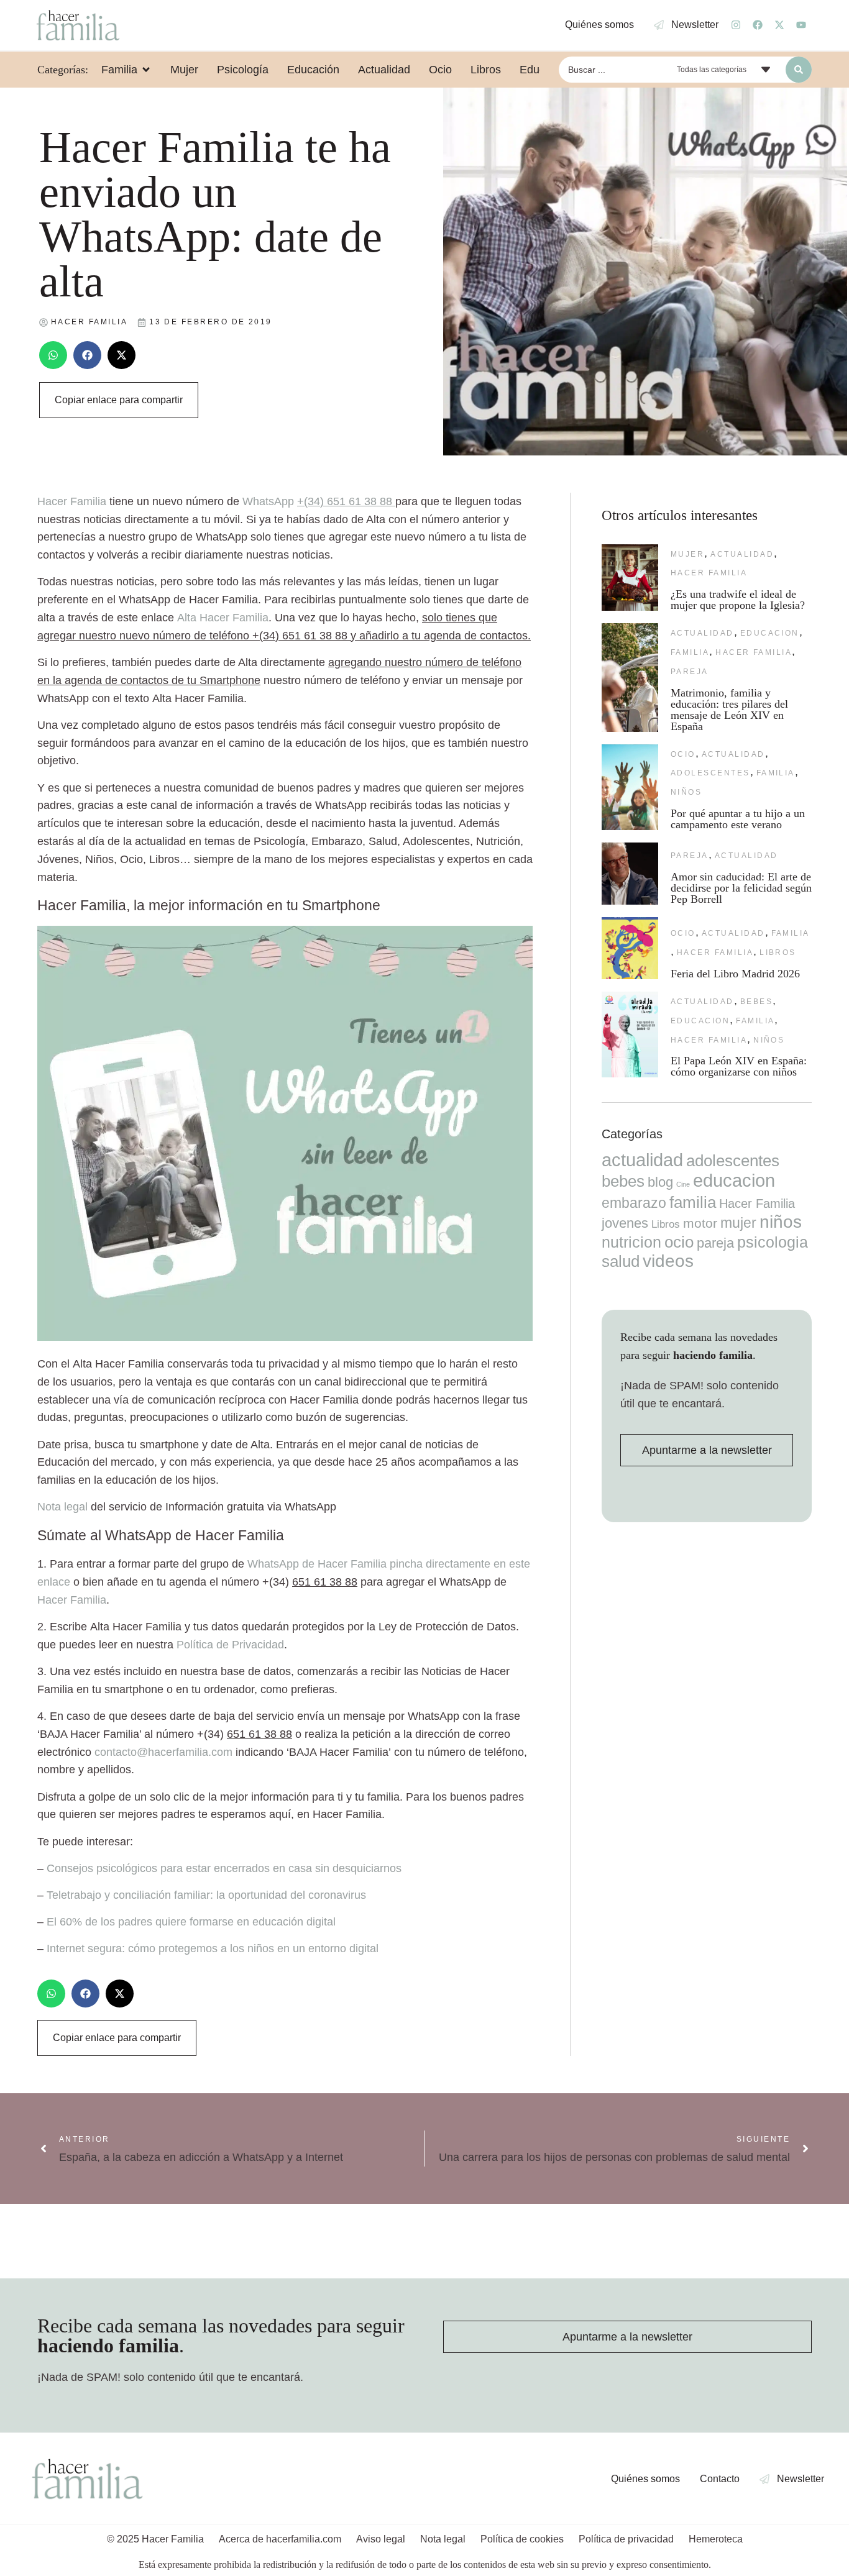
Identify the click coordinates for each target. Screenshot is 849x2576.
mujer (687, 554)
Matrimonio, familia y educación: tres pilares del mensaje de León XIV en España (729, 710)
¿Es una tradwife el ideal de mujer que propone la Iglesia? (738, 600)
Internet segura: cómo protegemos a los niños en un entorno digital (213, 1948)
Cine (683, 1184)
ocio (683, 754)
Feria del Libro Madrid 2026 (735, 974)
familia (690, 652)
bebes (756, 1002)
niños (686, 792)
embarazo (634, 1203)
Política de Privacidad (230, 1645)
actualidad (742, 554)
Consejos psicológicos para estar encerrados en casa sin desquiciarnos (224, 1868)
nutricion (631, 1242)
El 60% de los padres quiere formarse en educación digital (191, 1922)
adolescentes (710, 773)
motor (700, 1223)
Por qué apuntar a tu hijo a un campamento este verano (738, 819)
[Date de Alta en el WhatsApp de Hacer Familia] (285, 1337)
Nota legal (62, 1507)
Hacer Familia (72, 1600)
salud (621, 1261)
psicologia (773, 1242)
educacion (770, 633)
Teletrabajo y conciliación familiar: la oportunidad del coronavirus (206, 1895)
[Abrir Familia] (146, 70)
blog (660, 1182)
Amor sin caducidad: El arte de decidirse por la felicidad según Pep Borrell (741, 888)
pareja (690, 672)
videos (668, 1261)
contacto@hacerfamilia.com (163, 1752)
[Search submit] (799, 70)
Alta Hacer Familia (223, 618)
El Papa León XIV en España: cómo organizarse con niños (739, 1066)
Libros (778, 952)
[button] (53, 355)
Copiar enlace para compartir (119, 400)
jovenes (625, 1223)
